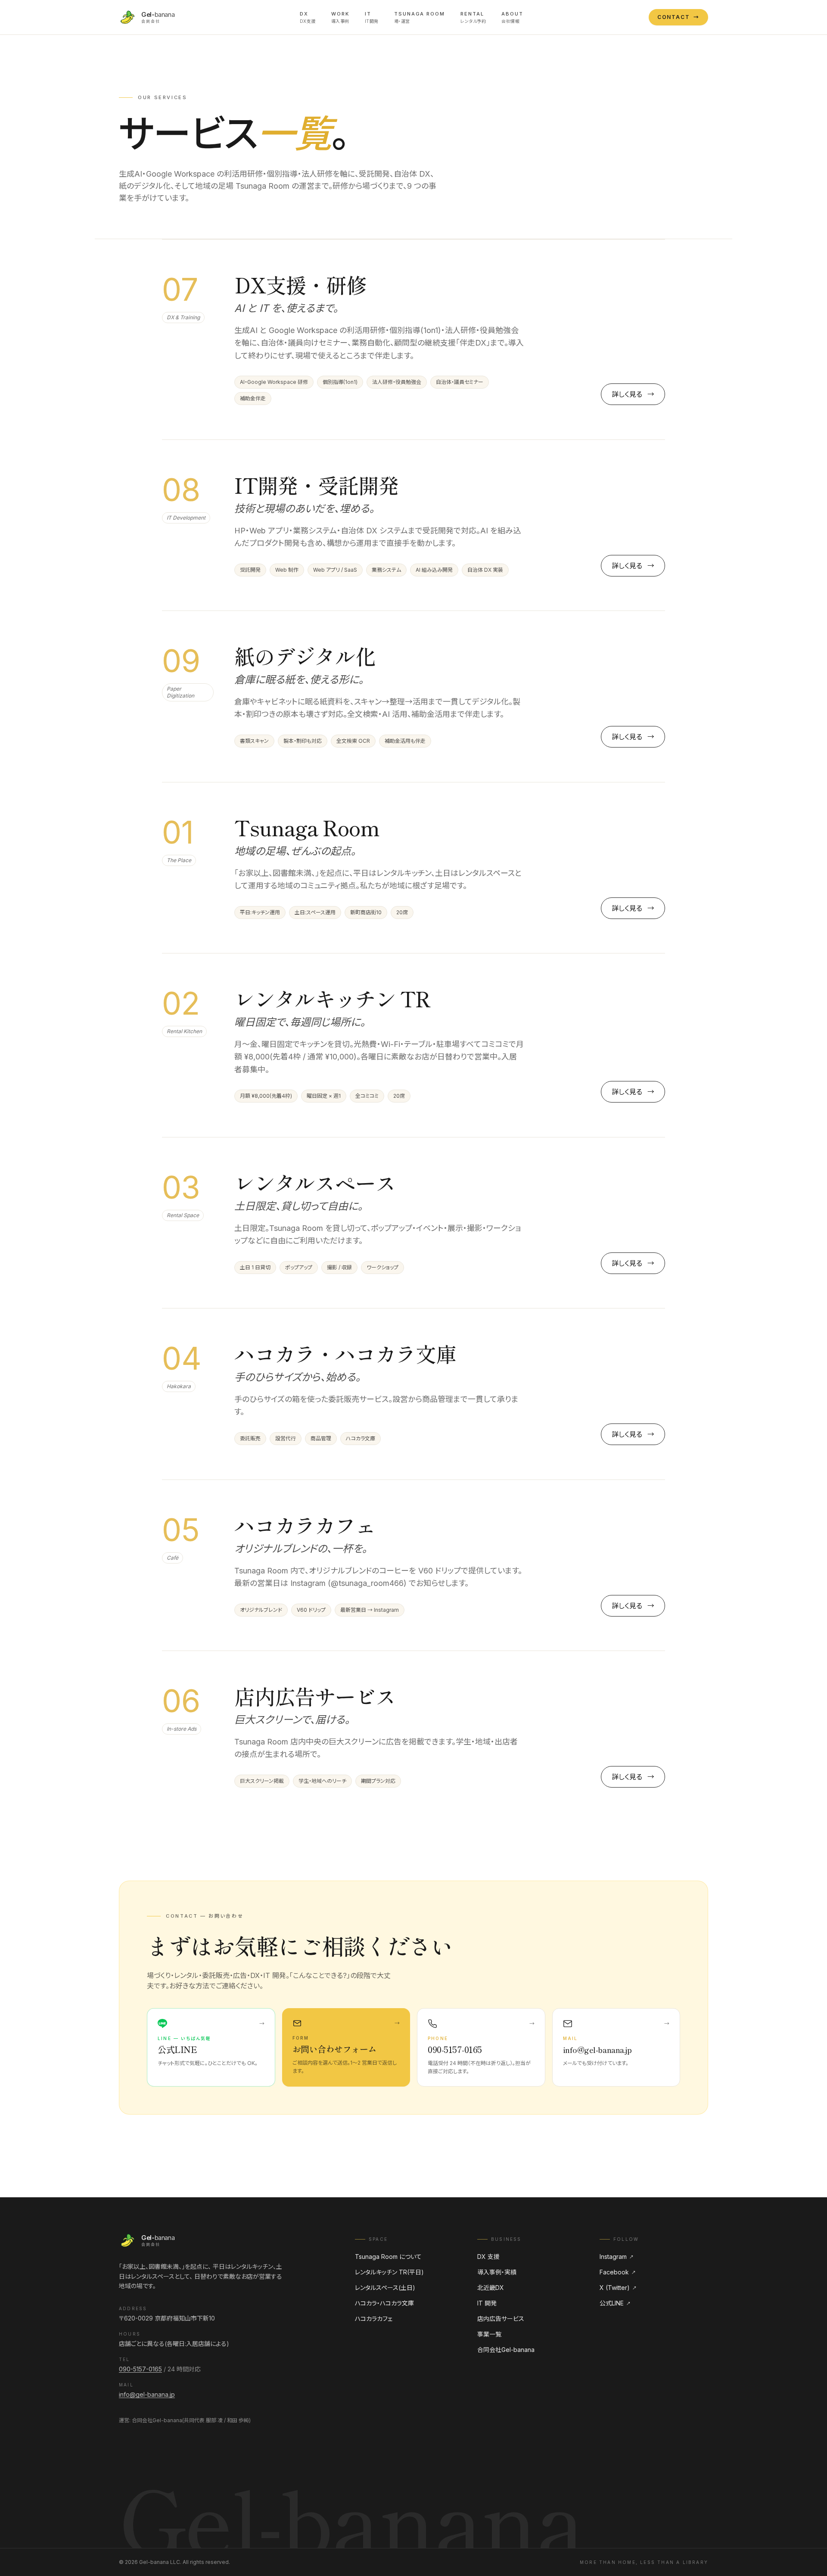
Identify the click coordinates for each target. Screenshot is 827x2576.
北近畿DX (491, 2288)
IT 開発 (487, 2303)
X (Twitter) (618, 2288)
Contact (678, 17)
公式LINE (615, 2303)
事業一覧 (489, 2334)
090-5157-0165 (140, 2369)
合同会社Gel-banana (506, 2350)
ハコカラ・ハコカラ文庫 (384, 2303)
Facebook (618, 2272)
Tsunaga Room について (388, 2257)
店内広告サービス (501, 2319)
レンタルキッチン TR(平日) (389, 2272)
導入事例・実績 (497, 2272)
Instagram (617, 2257)
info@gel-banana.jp (147, 2394)
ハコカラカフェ (374, 2319)
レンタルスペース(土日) (385, 2288)
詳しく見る (633, 394)
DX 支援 (488, 2257)
